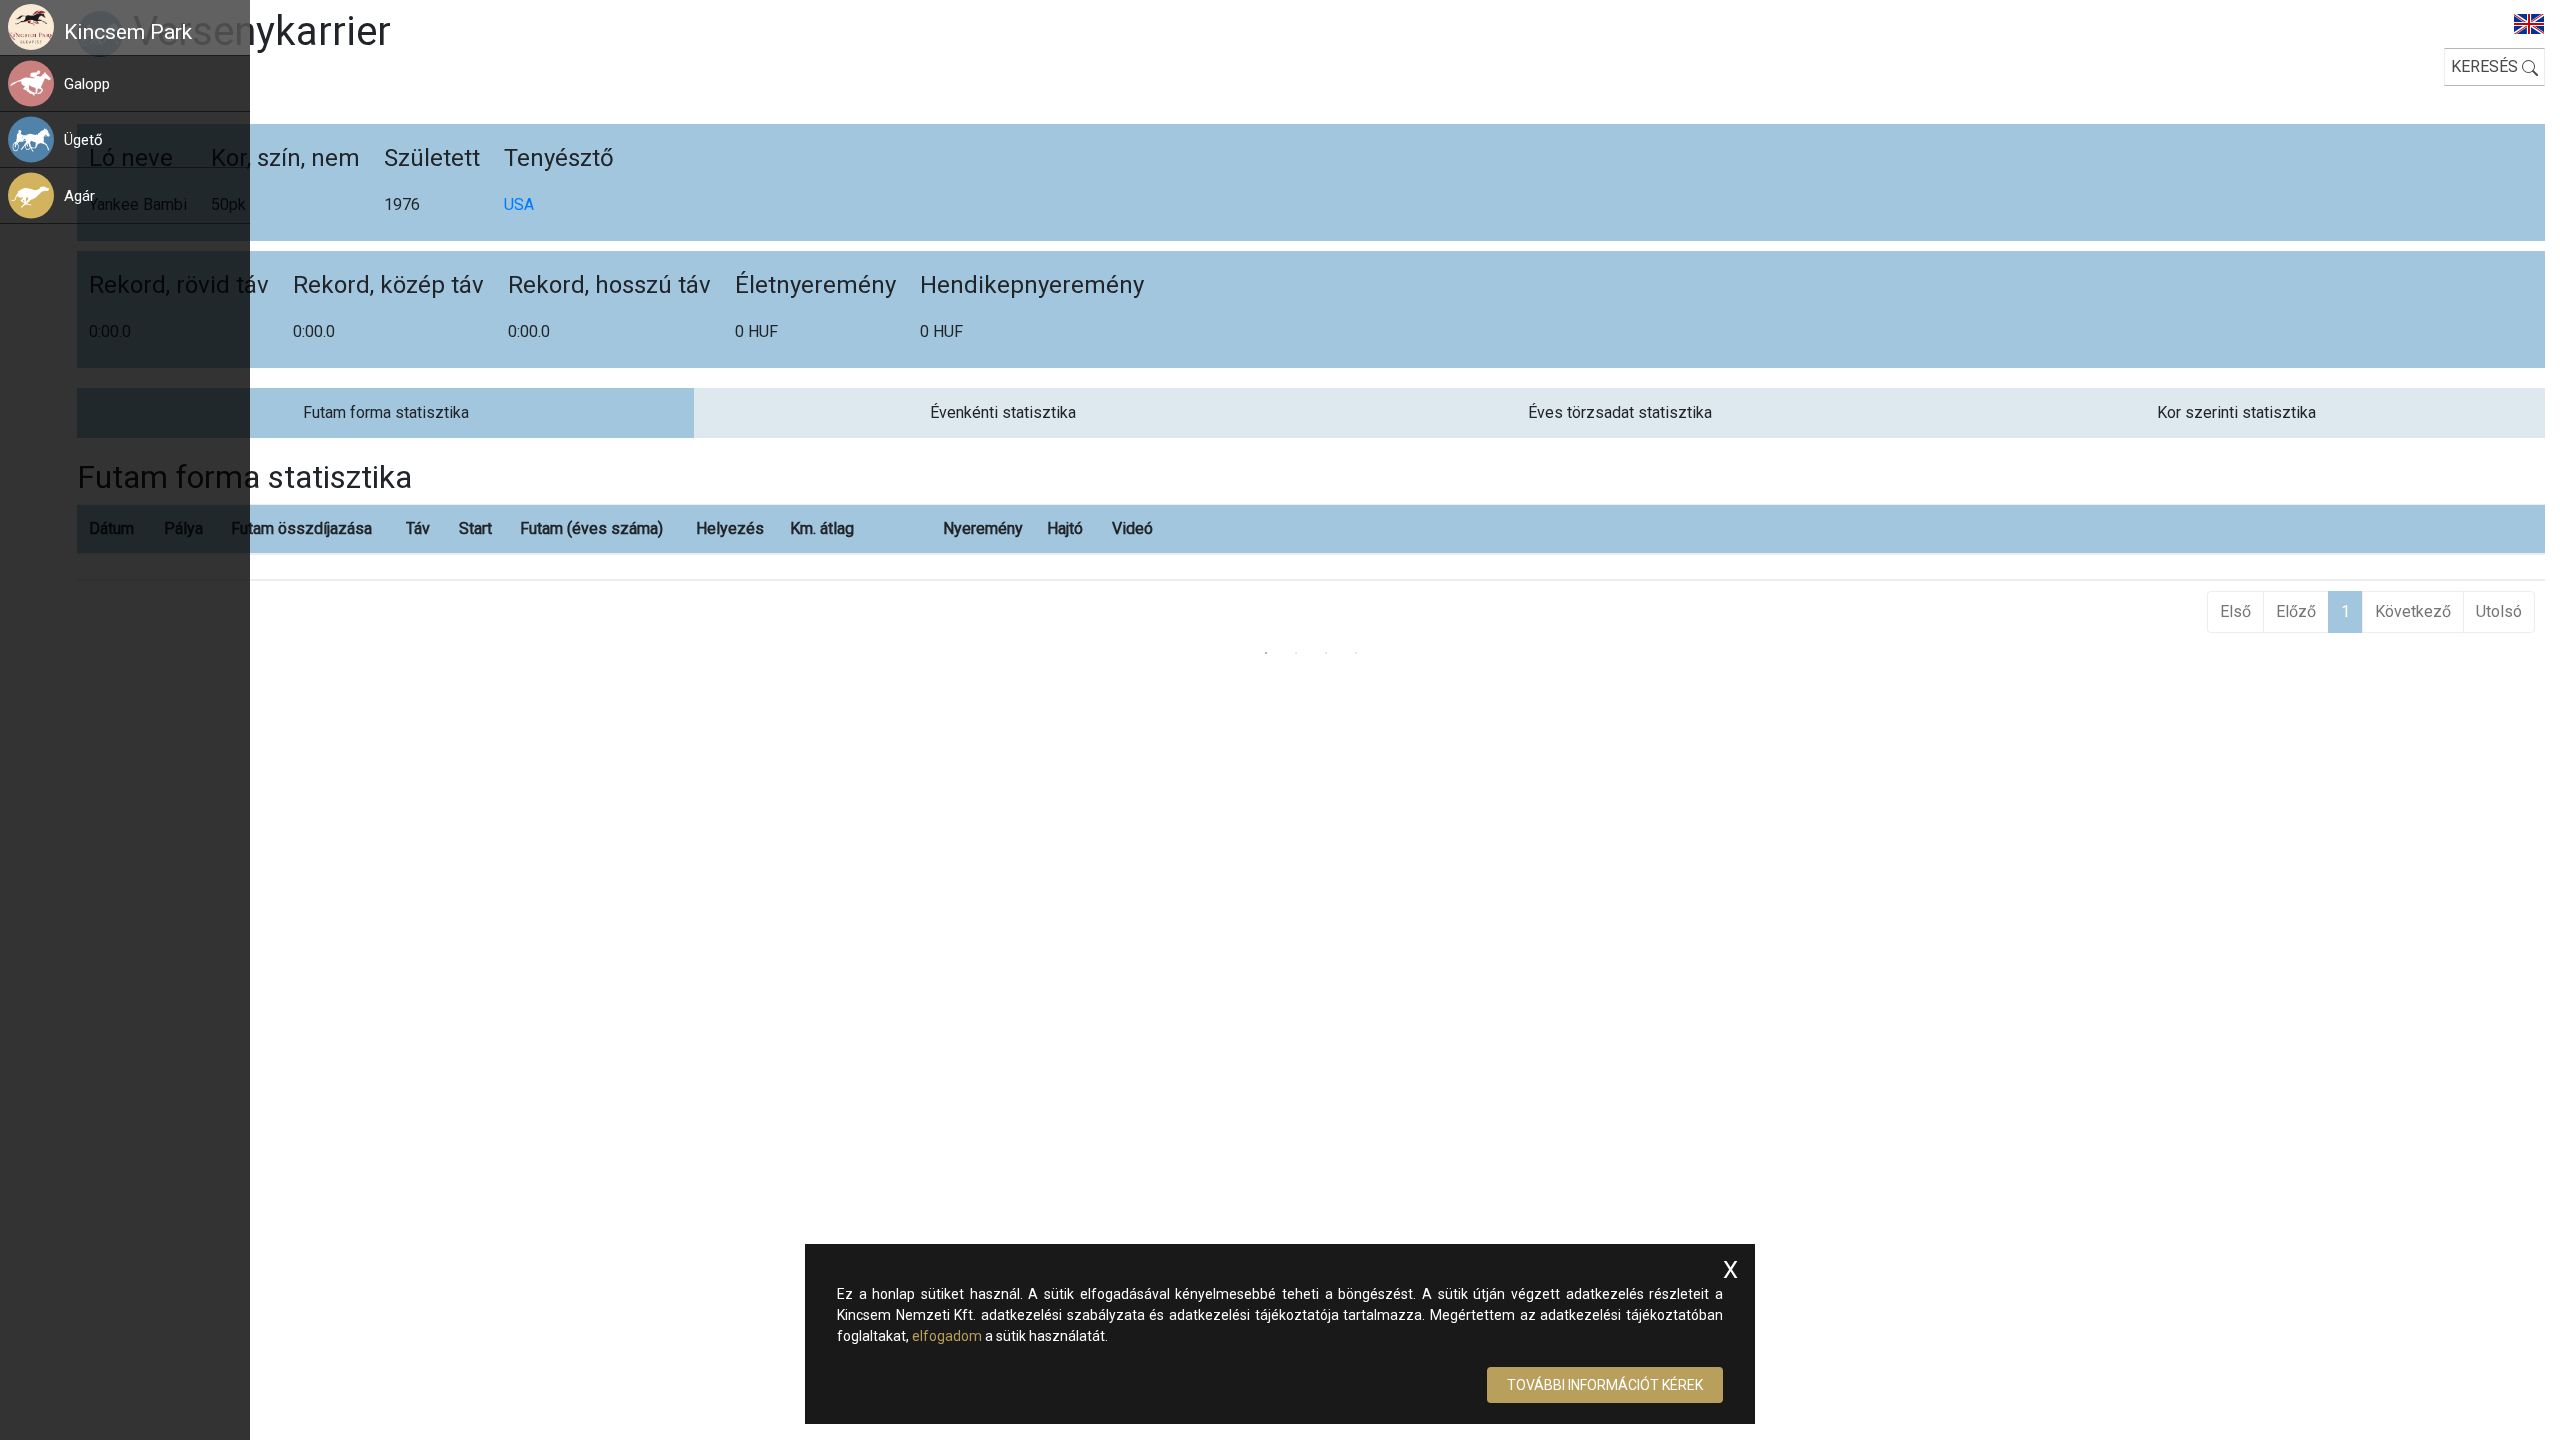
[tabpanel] (1311, 538)
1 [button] (2345, 611)
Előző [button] (2296, 611)
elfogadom (947, 1336)
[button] (156, 83)
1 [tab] (1266, 653)
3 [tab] (1326, 653)
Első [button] (2235, 611)
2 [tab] (1296, 653)
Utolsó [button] (2499, 611)
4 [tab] (1356, 653)
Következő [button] (2413, 611)
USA (519, 204)
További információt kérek (1605, 1385)
